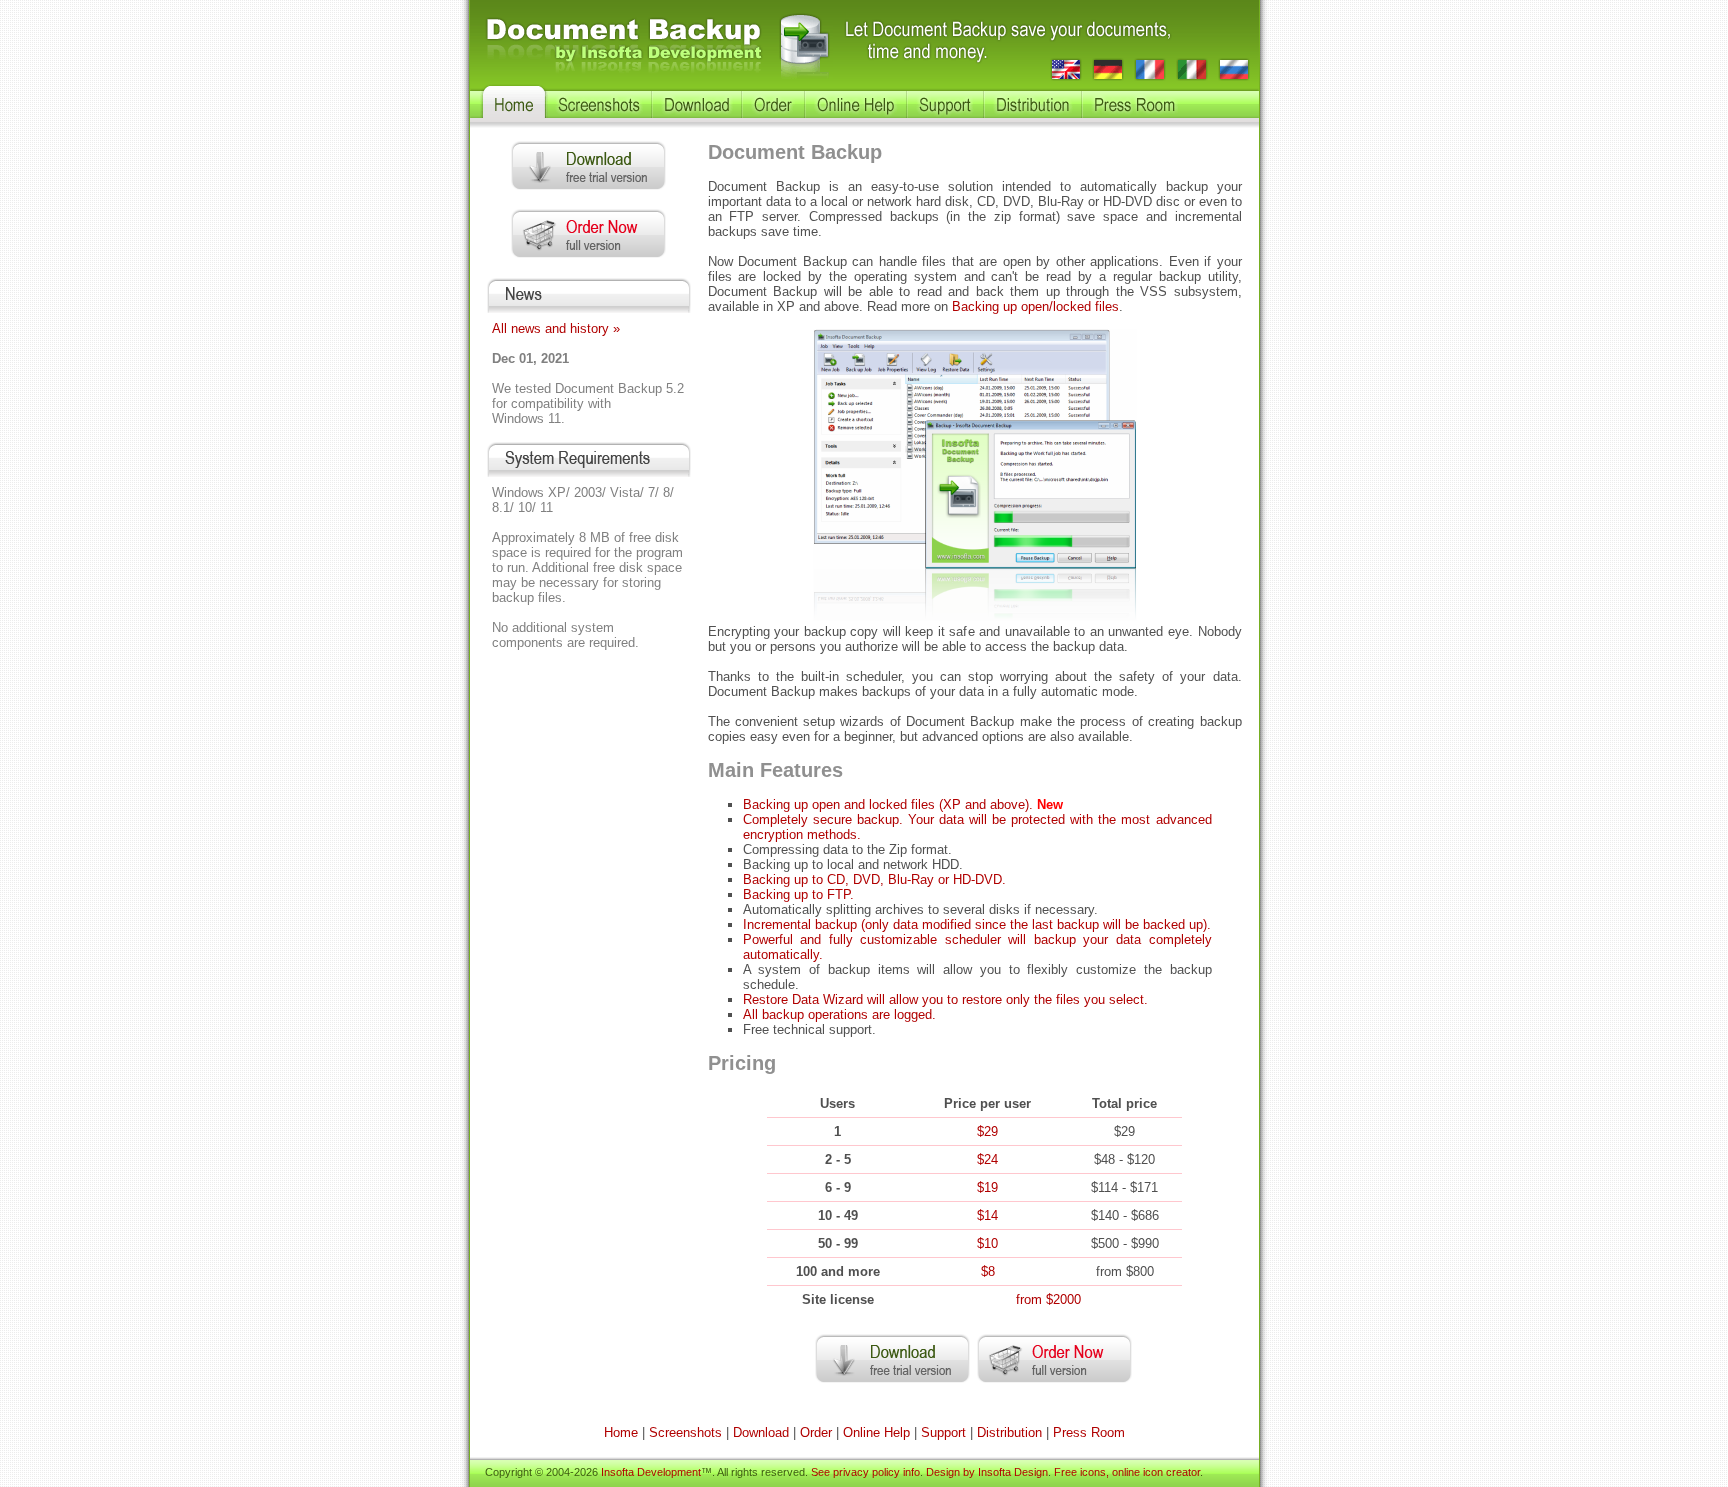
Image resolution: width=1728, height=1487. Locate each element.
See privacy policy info (865, 1472)
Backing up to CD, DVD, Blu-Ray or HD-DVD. (874, 879)
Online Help (876, 1432)
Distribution (1009, 1432)
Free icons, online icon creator (1127, 1472)
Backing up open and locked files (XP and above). (888, 804)
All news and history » (556, 328)
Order (816, 1432)
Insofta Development (651, 1472)
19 (987, 1187)
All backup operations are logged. (839, 1014)
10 (987, 1243)
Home (621, 1432)
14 (987, 1215)
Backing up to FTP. (798, 894)
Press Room (1089, 1432)
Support (943, 1432)
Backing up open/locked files (1035, 306)
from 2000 (1048, 1299)
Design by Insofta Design (987, 1472)
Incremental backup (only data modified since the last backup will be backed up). (977, 924)
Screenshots (685, 1432)
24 (987, 1159)
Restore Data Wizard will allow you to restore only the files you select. (945, 999)
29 (987, 1131)
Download (761, 1432)
